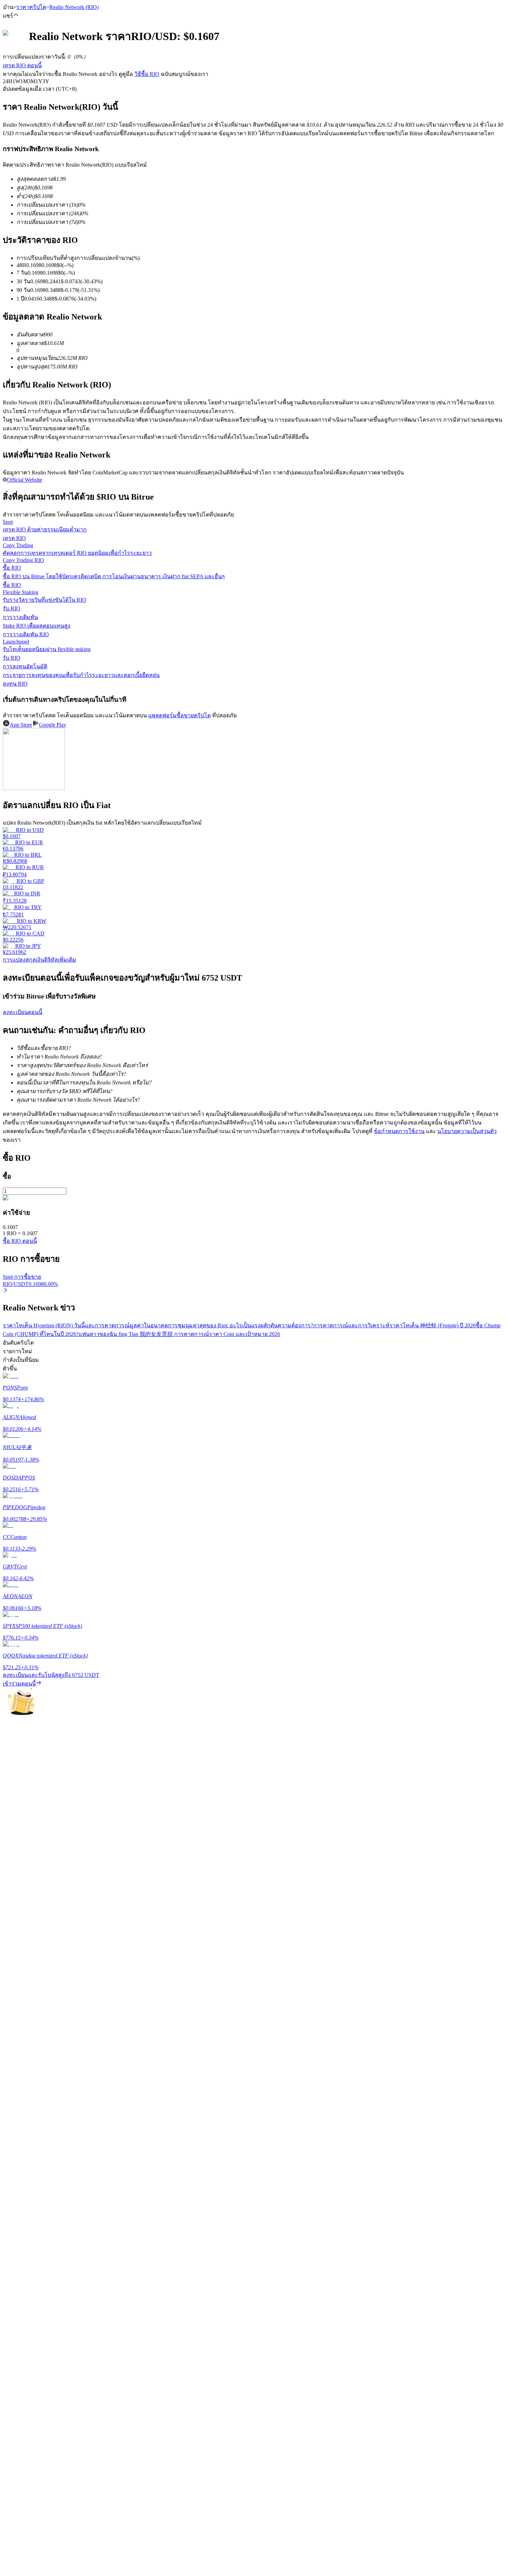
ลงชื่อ (33, 2083)
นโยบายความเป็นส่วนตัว (467, 1131)
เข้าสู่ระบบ (15, 2082)
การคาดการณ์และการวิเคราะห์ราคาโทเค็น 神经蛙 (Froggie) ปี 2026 (394, 1325)
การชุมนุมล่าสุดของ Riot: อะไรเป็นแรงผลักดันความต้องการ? (241, 1325)
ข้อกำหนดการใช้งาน (399, 1131)
